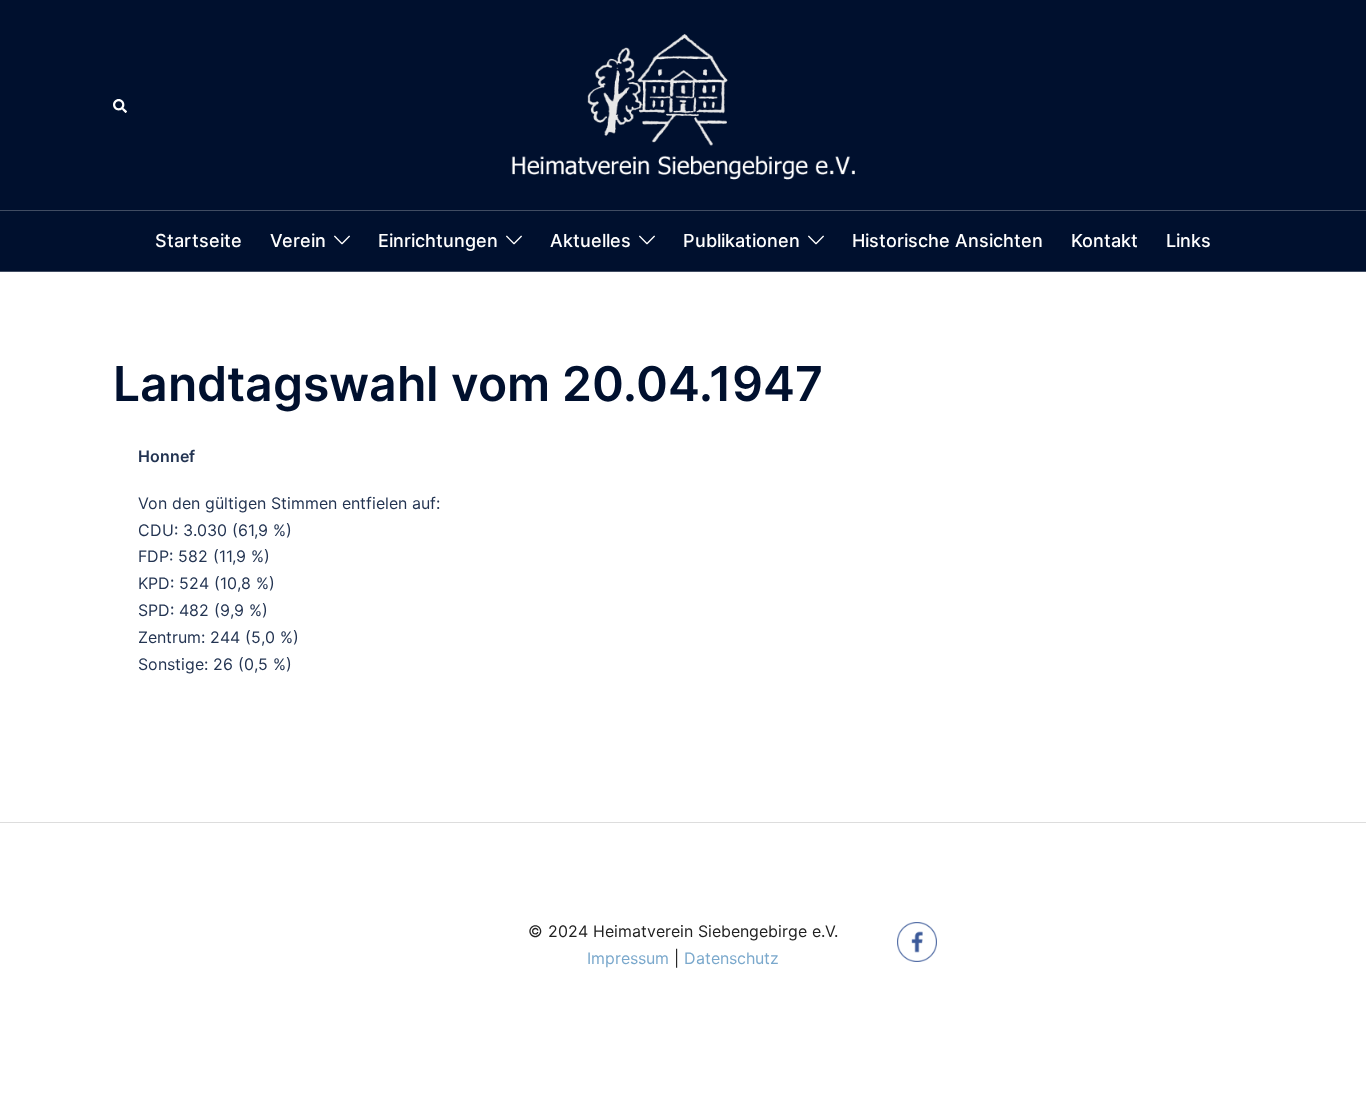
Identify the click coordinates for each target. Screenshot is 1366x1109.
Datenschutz (731, 958)
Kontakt (1104, 240)
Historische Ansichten (947, 240)
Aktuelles (590, 240)
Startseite (198, 240)
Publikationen (741, 240)
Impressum (628, 958)
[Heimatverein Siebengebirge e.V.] (683, 103)
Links (1188, 240)
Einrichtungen (438, 240)
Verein (298, 240)
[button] (121, 105)
